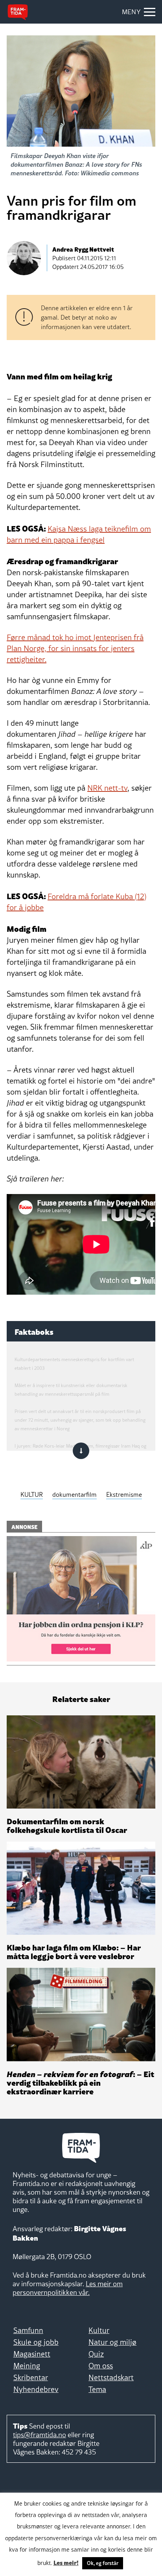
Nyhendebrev (36, 2389)
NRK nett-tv (107, 788)
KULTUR (32, 1494)
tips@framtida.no (40, 2435)
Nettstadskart (111, 2377)
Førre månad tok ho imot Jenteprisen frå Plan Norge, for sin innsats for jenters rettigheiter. (75, 648)
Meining (27, 2366)
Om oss (101, 2366)
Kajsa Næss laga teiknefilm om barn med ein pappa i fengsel (79, 534)
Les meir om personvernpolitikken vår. (68, 2288)
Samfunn (28, 2330)
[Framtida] (18, 12)
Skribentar (31, 2377)
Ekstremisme (124, 1494)
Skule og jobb (36, 2342)
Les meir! (66, 2562)
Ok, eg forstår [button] (103, 2563)
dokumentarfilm (75, 1494)
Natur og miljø (112, 2342)
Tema (97, 2389)
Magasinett (32, 2354)
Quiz (96, 2354)
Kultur (99, 2330)
